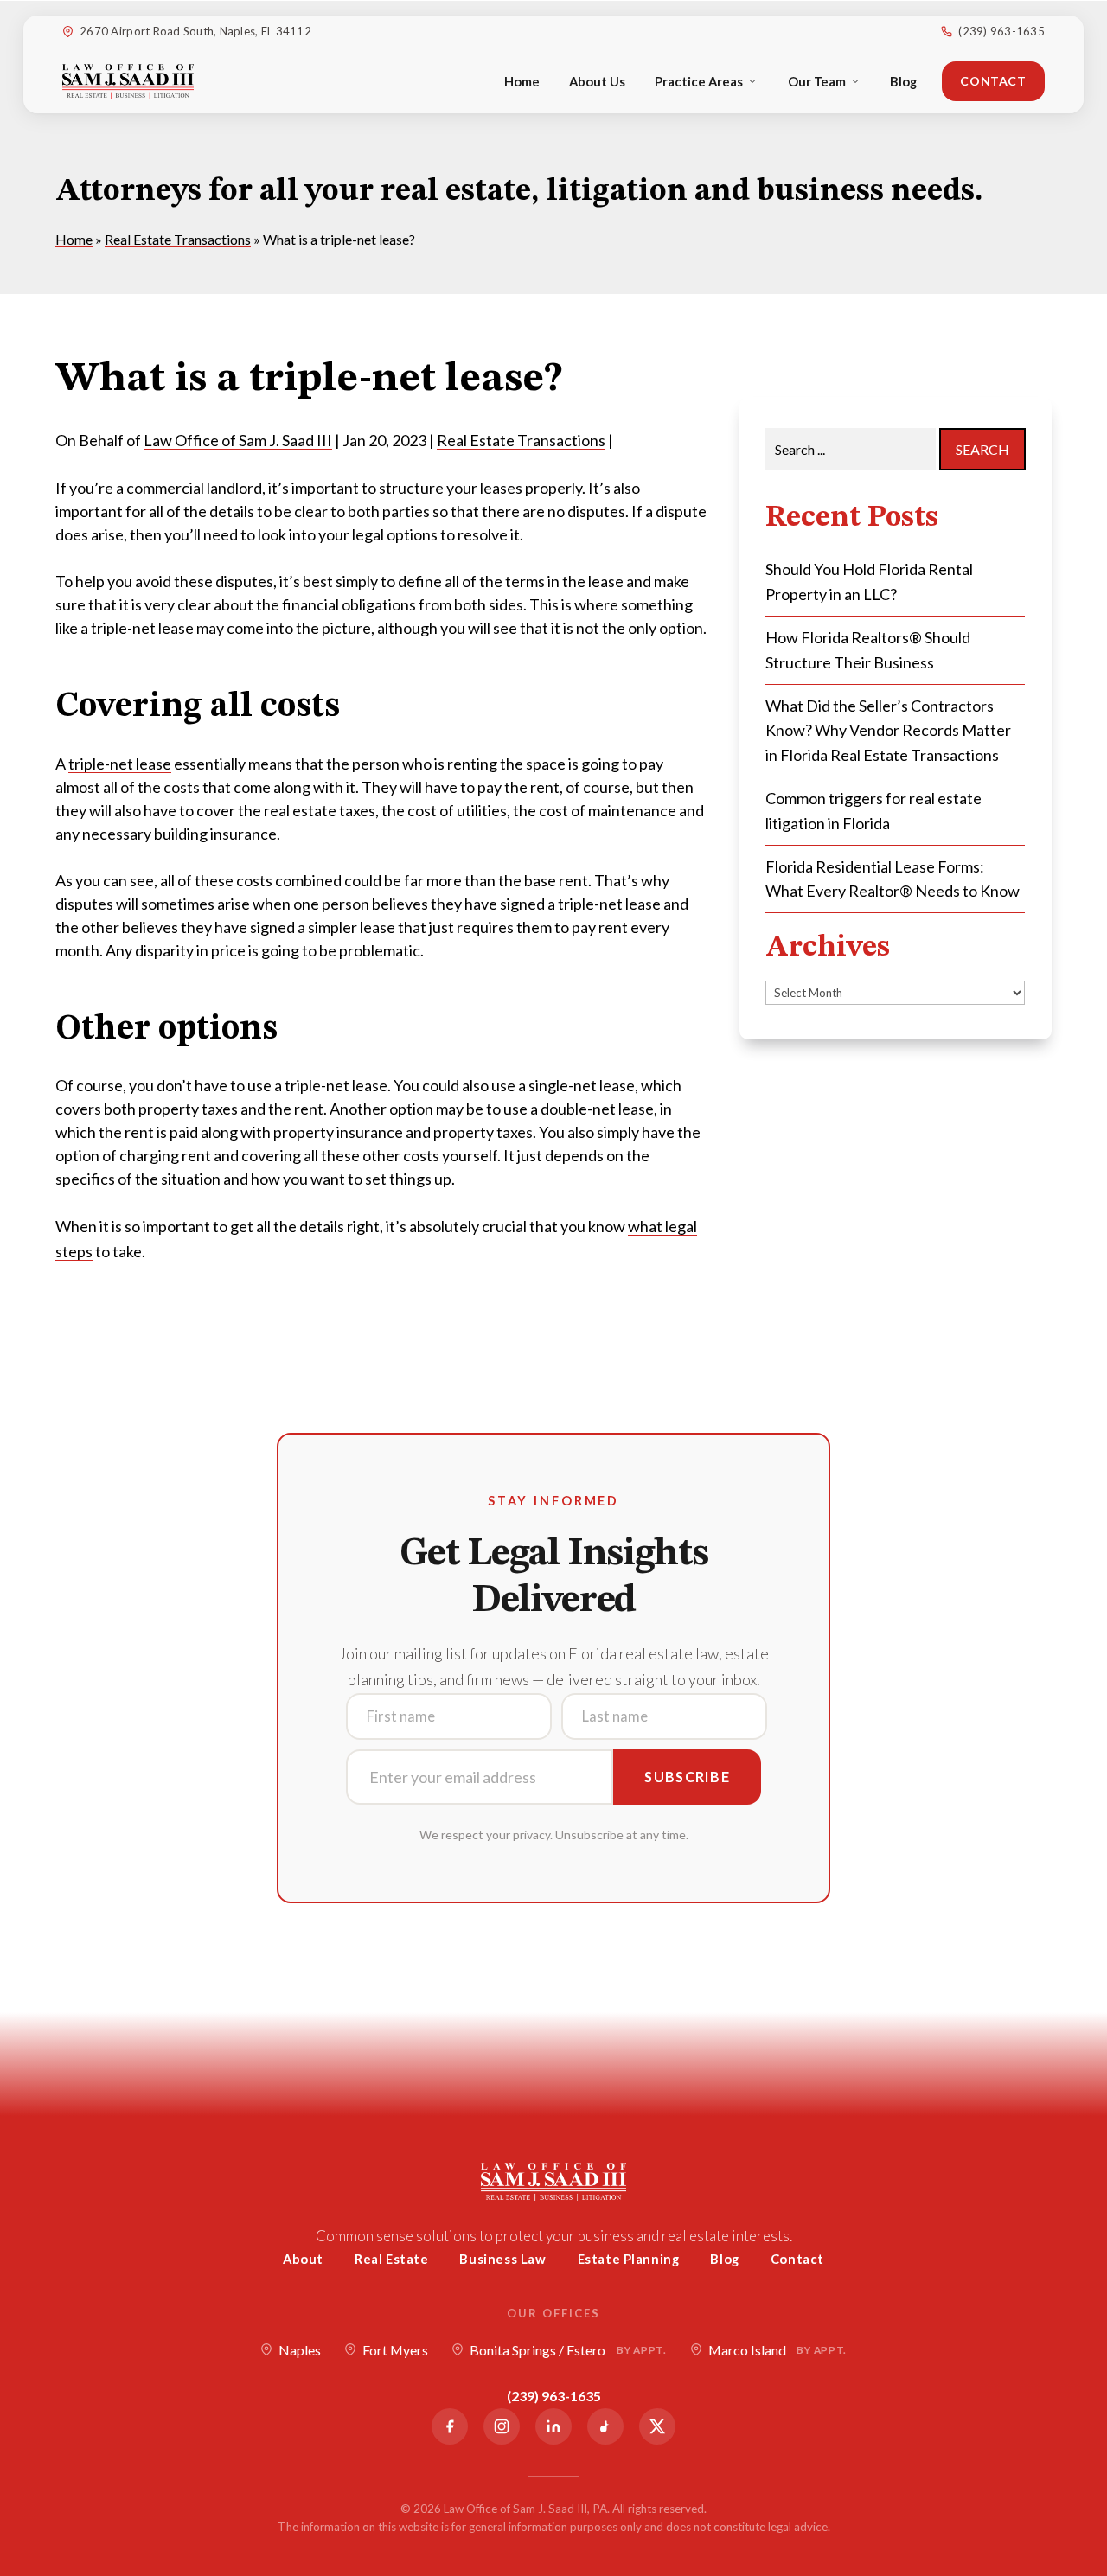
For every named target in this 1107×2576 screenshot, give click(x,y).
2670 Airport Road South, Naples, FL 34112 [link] (195, 31)
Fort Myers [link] (395, 2350)
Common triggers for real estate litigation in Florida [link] (873, 811)
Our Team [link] (817, 81)
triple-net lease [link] (120, 764)
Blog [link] (903, 81)
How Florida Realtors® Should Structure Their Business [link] (868, 650)
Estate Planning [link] (629, 2259)
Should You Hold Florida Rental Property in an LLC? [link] (869, 582)
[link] (128, 81)
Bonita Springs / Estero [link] (568, 2350)
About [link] (303, 2259)
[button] (1090, 2451)
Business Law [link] (502, 2259)
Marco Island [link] (777, 2350)
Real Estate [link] (392, 2259)
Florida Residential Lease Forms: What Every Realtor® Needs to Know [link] (893, 879)
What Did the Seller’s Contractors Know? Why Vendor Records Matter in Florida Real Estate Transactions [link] (888, 731)
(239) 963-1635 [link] (1001, 31)
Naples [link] (300, 2350)
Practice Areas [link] (699, 81)
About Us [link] (597, 81)
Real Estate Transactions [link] (521, 440)
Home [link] (522, 81)
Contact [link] (993, 81)
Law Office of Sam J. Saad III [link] (238, 440)
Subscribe (687, 1777)
